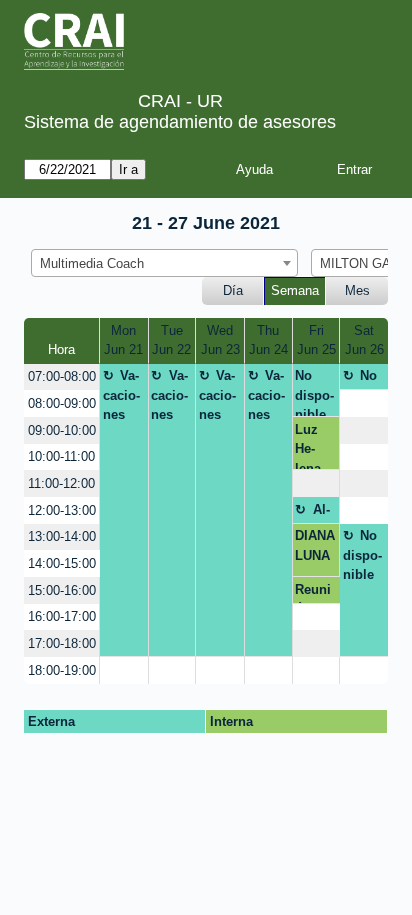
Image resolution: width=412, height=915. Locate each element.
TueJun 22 (171, 340)
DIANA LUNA (315, 545)
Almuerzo (314, 513)
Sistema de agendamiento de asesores (180, 122)
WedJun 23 (220, 340)
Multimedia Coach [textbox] (92, 263)
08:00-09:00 (62, 403)
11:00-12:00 (61, 483)
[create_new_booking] (364, 403)
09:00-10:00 (62, 430)
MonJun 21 (123, 340)
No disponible (314, 392)
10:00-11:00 (61, 456)
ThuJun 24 (268, 340)
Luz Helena (308, 446)
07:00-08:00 (62, 376)
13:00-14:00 (62, 536)
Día (233, 290)
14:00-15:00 (62, 563)
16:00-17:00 (62, 616)
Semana (295, 290)
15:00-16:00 (62, 590)
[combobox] (164, 263)
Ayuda (254, 169)
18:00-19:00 (62, 670)
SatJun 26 (364, 340)
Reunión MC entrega (315, 593)
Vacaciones (121, 395)
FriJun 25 (316, 340)
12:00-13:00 (62, 510)
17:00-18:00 (62, 643)
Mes (357, 290)
